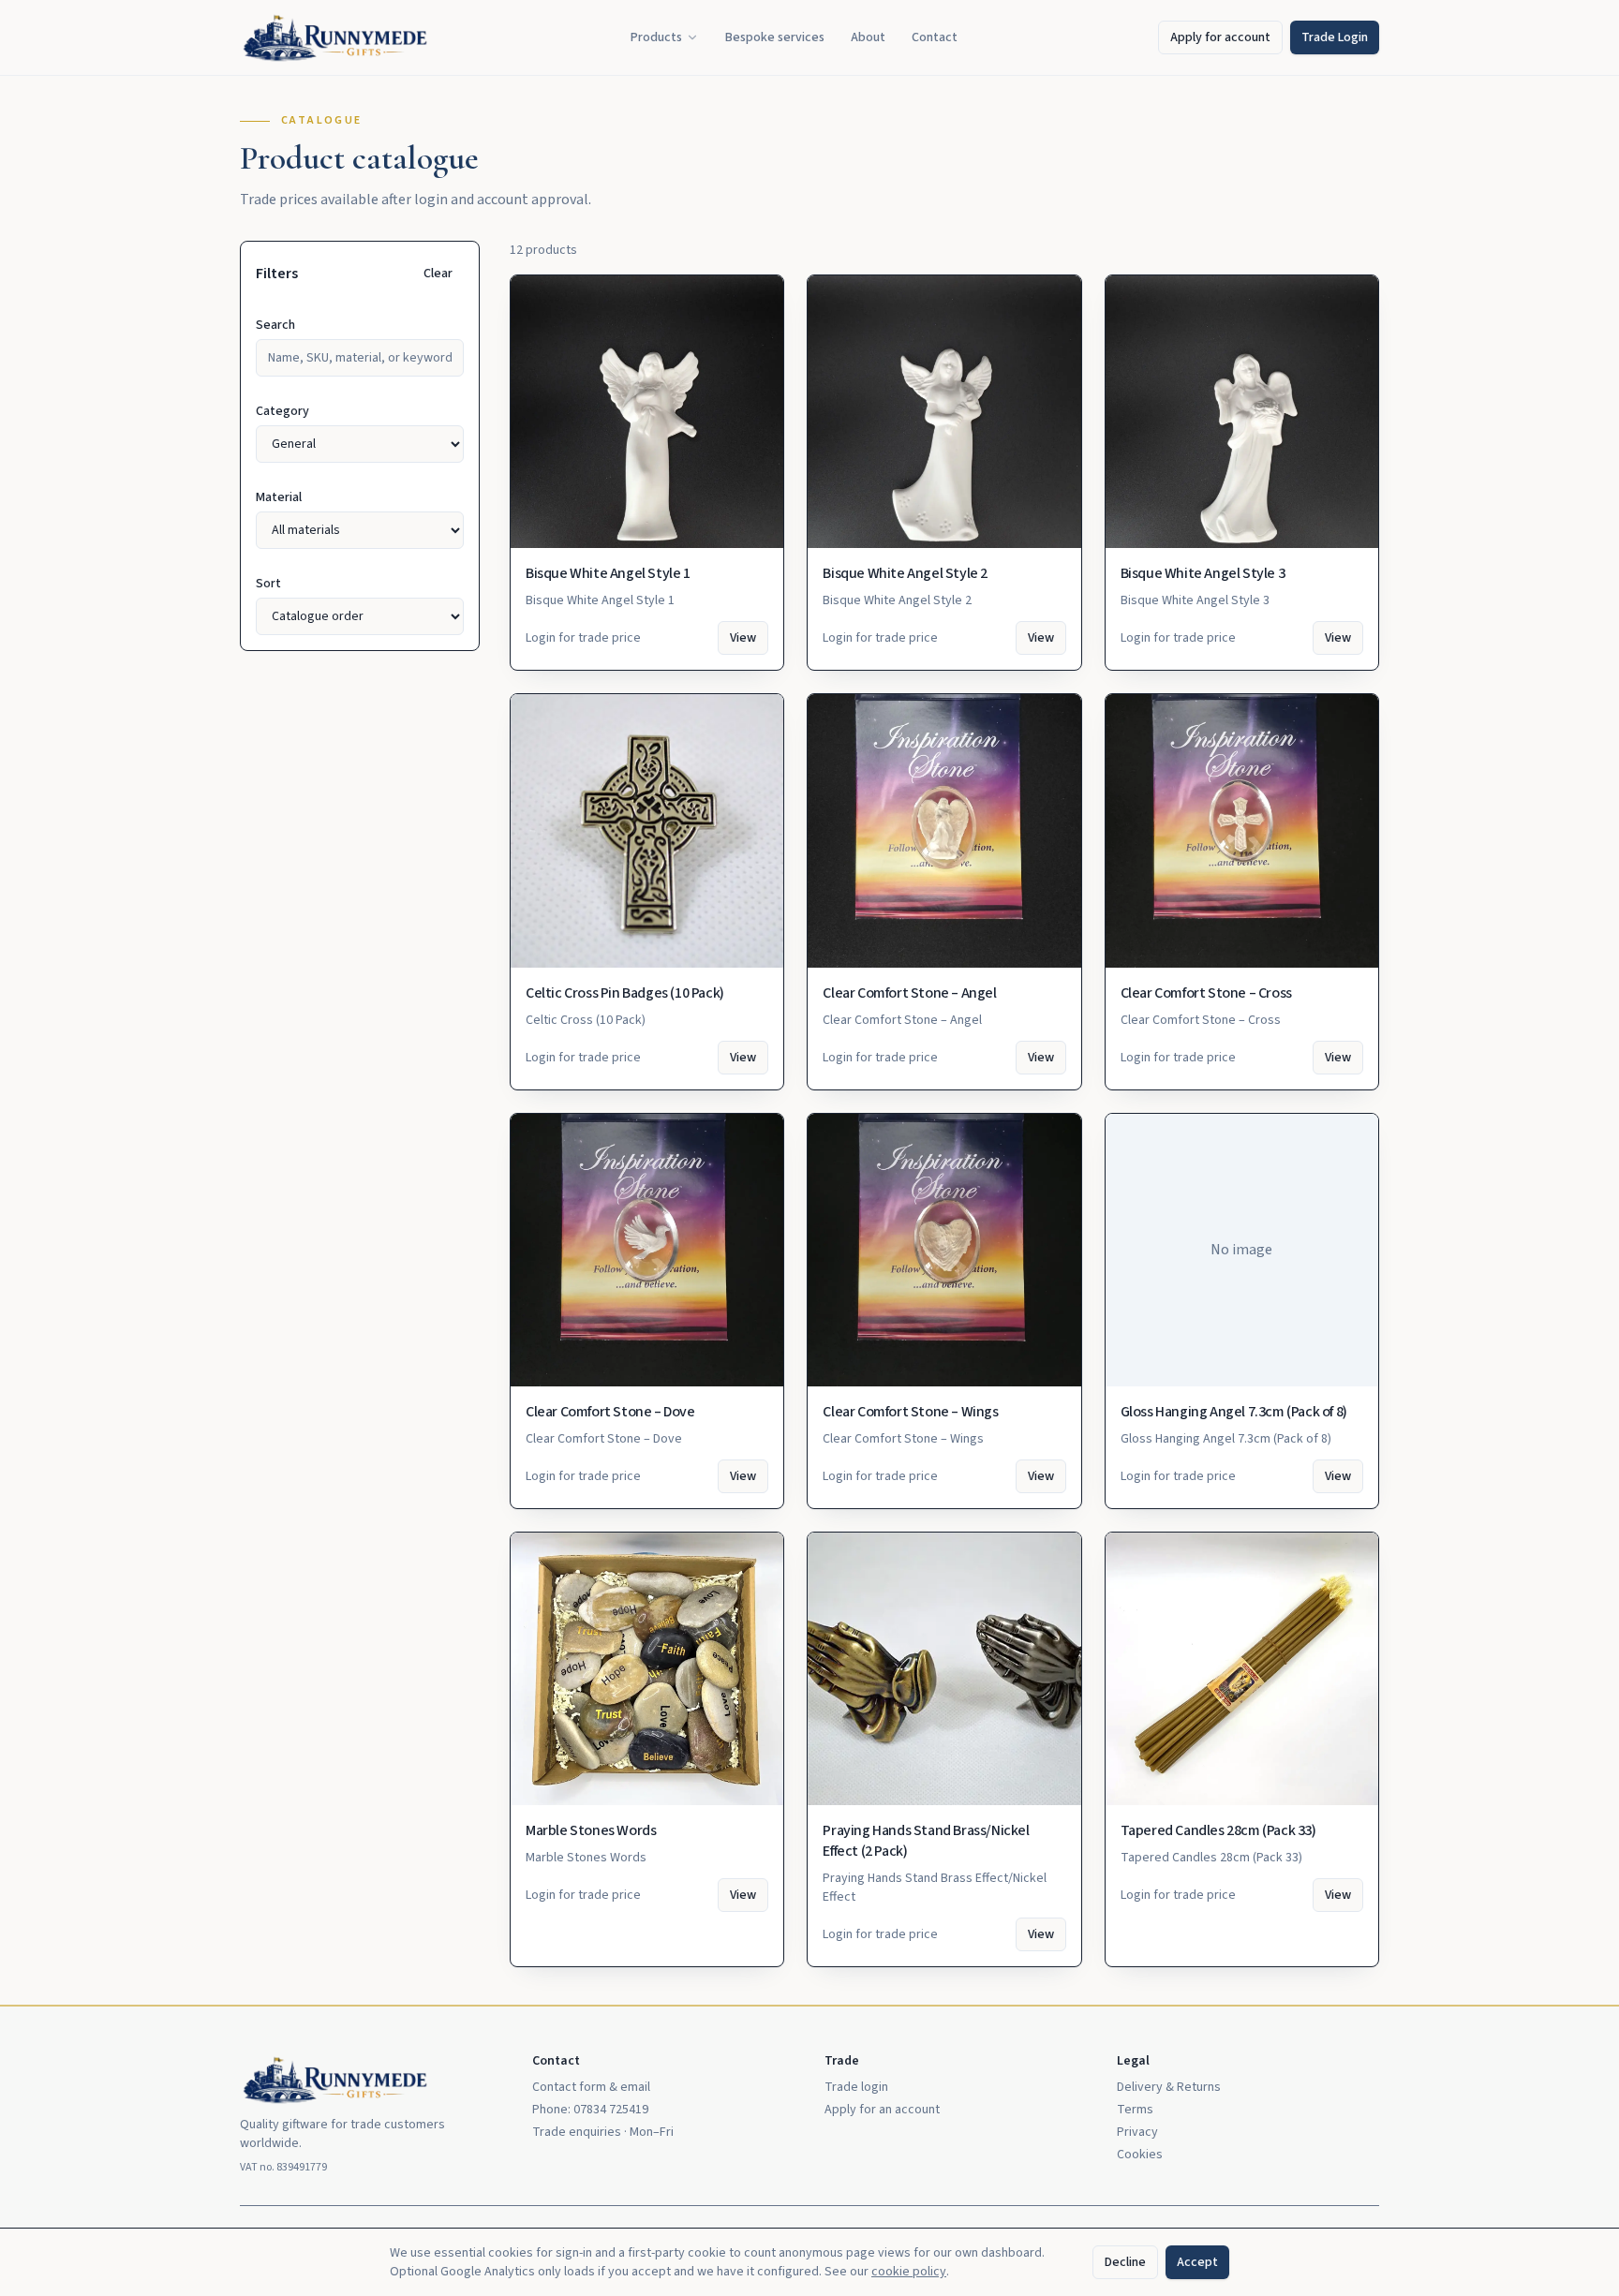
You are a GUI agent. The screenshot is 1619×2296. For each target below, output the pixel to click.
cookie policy (909, 2272)
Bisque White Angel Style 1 (608, 573)
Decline (1125, 2262)
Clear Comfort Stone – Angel (909, 993)
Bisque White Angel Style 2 (905, 573)
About (868, 37)
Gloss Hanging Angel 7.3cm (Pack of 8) (1234, 1412)
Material (279, 497)
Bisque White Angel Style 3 (1203, 573)
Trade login (856, 2087)
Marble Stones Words (591, 1830)
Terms (1135, 2110)
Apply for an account (882, 2110)
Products (656, 37)
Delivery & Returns (1169, 2087)
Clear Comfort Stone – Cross (1206, 993)
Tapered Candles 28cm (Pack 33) (1218, 1830)
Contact (935, 37)
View (743, 638)
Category (282, 411)
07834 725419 (611, 2110)
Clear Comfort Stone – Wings (910, 1412)
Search (275, 325)
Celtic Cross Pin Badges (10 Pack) (625, 993)
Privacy (1137, 2132)
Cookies (1140, 2155)
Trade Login (1335, 37)
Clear (438, 274)
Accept (1197, 2262)
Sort (268, 584)
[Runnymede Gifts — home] (335, 37)
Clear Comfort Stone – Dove (610, 1412)
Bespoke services (775, 37)
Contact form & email (591, 2087)
